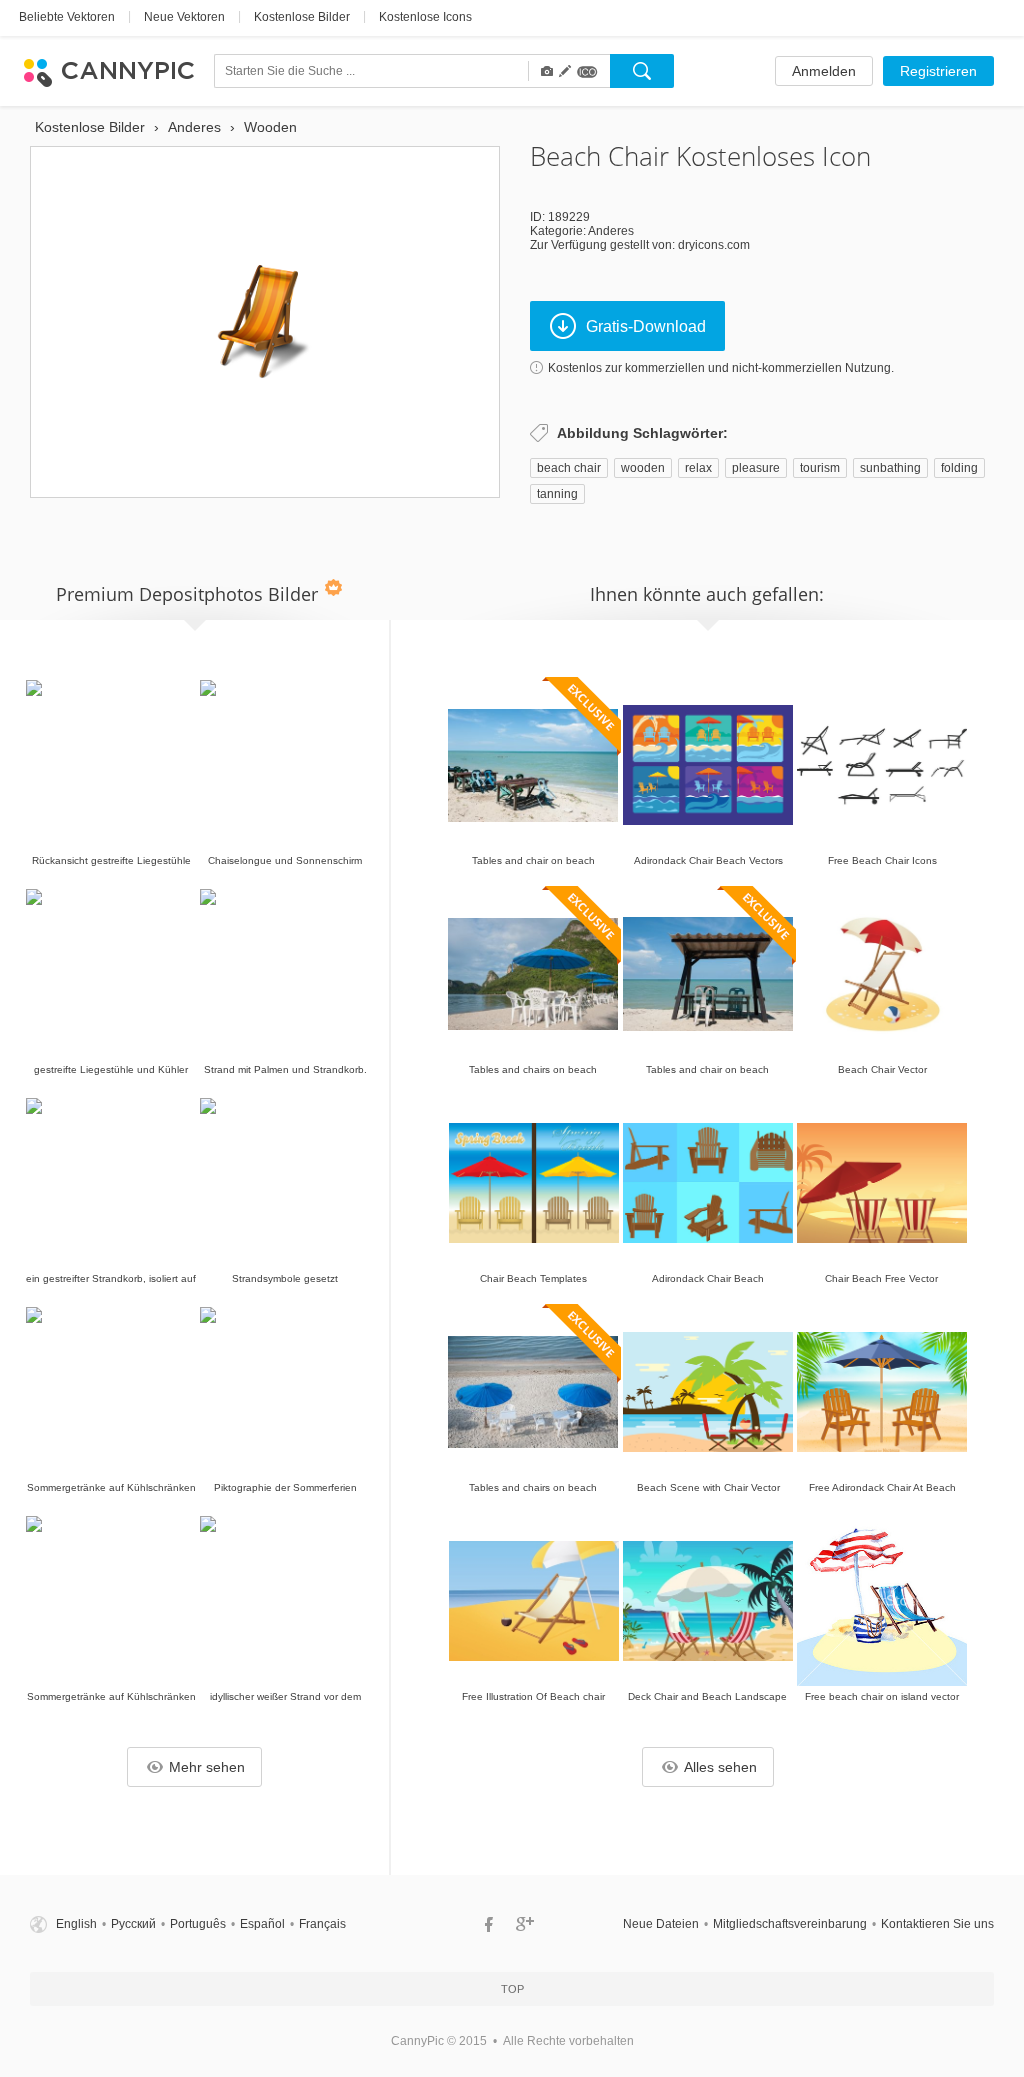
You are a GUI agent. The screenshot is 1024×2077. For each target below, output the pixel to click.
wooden (643, 468)
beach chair (569, 468)
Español (262, 1924)
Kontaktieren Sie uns (937, 1924)
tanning (557, 494)
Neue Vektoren (184, 17)
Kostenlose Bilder (302, 17)
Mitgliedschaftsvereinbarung (790, 1924)
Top (512, 1989)
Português (198, 1924)
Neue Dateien (661, 1924)
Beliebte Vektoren (67, 17)
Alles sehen (720, 1767)
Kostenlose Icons (425, 17)
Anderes (611, 231)
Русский (133, 1924)
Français (322, 1924)
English (76, 1924)
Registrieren (938, 71)
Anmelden (824, 71)
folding (959, 468)
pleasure (756, 468)
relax (698, 468)
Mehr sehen (207, 1767)
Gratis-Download (646, 326)
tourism (820, 468)
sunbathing (890, 468)
